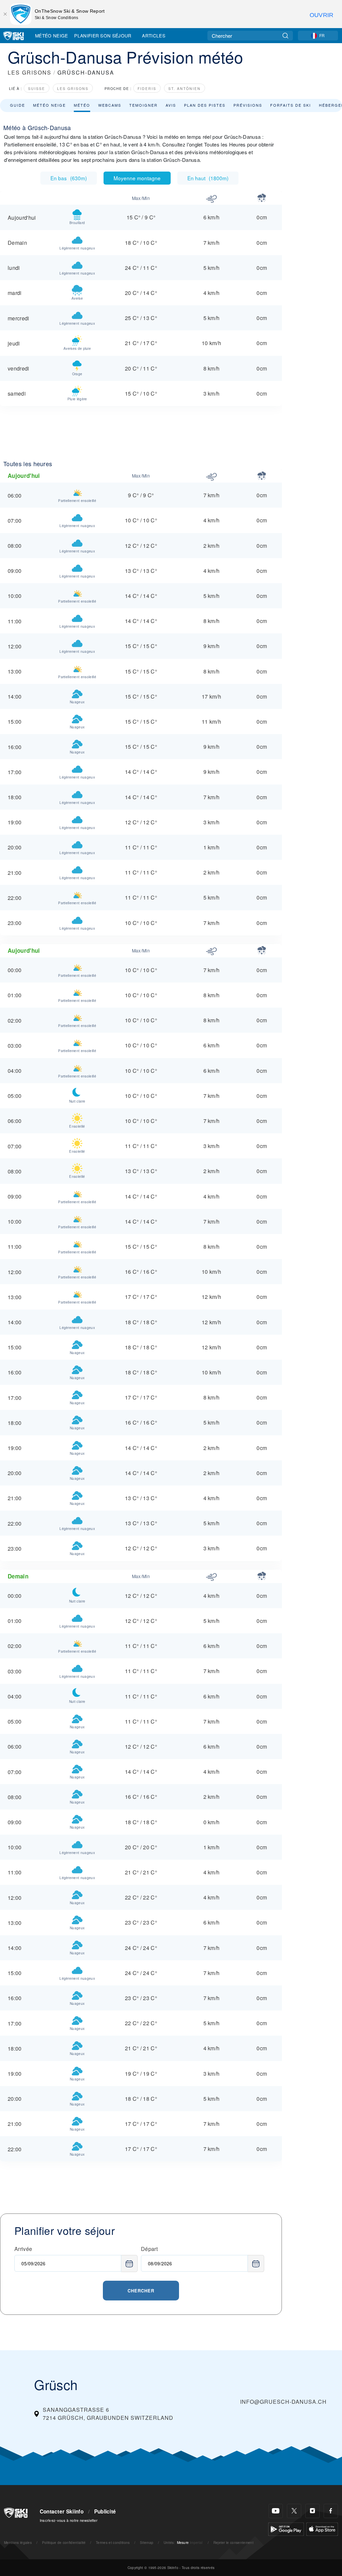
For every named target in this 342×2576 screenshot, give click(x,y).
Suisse (37, 88)
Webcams (110, 105)
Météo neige (49, 105)
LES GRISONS (30, 72)
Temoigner (143, 105)
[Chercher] (285, 36)
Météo (82, 105)
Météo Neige (52, 35)
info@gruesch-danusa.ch (283, 2402)
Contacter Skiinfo (62, 2511)
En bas (69, 178)
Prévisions (248, 105)
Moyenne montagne (137, 178)
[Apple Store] (322, 2528)
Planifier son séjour (103, 35)
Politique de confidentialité (64, 2542)
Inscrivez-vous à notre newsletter (69, 2520)
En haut (208, 178)
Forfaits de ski (291, 105)
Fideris (147, 88)
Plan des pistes (205, 105)
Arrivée (23, 2249)
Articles (154, 35)
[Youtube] (276, 2511)
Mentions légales (18, 2542)
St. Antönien (185, 88)
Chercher (141, 2291)
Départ (149, 2249)
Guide (18, 105)
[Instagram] (312, 2511)
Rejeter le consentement (233, 2542)
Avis (171, 105)
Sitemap (147, 2542)
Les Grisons (73, 88)
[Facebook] (331, 2511)
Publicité (105, 2511)
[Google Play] (286, 2528)
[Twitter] (294, 2511)
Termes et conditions (113, 2542)
